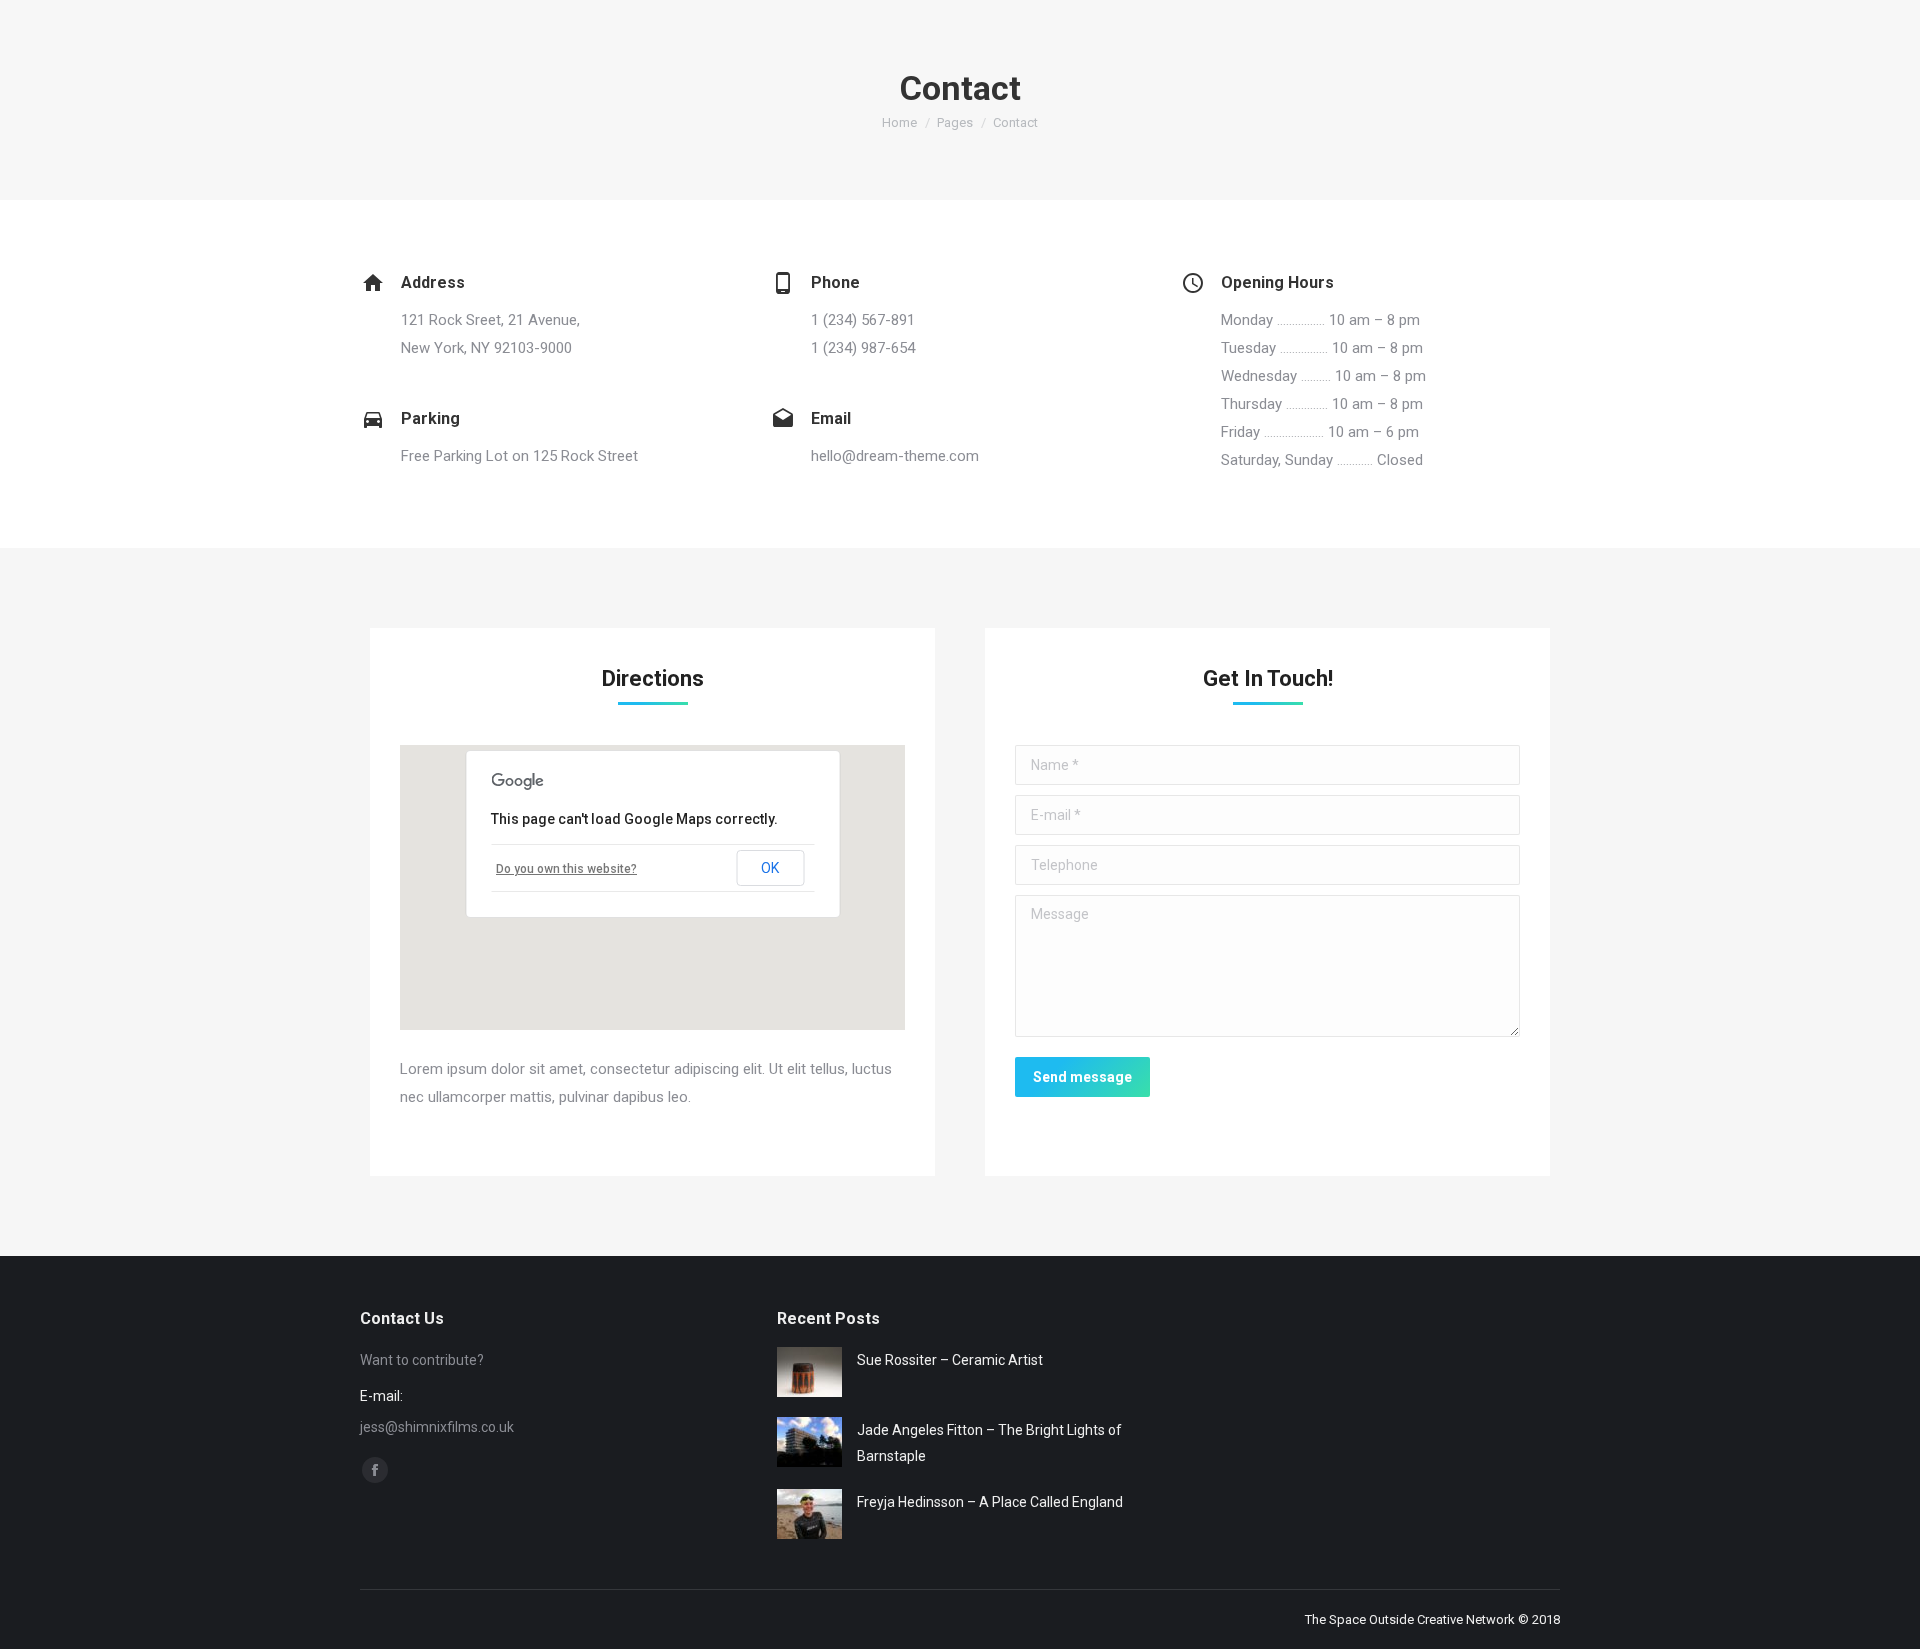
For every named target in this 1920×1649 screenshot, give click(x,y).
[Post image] (809, 1372)
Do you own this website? (566, 869)
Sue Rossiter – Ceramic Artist (950, 1360)
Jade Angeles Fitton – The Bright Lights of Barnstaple (989, 1443)
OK (770, 868)
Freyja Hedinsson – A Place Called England (990, 1502)
